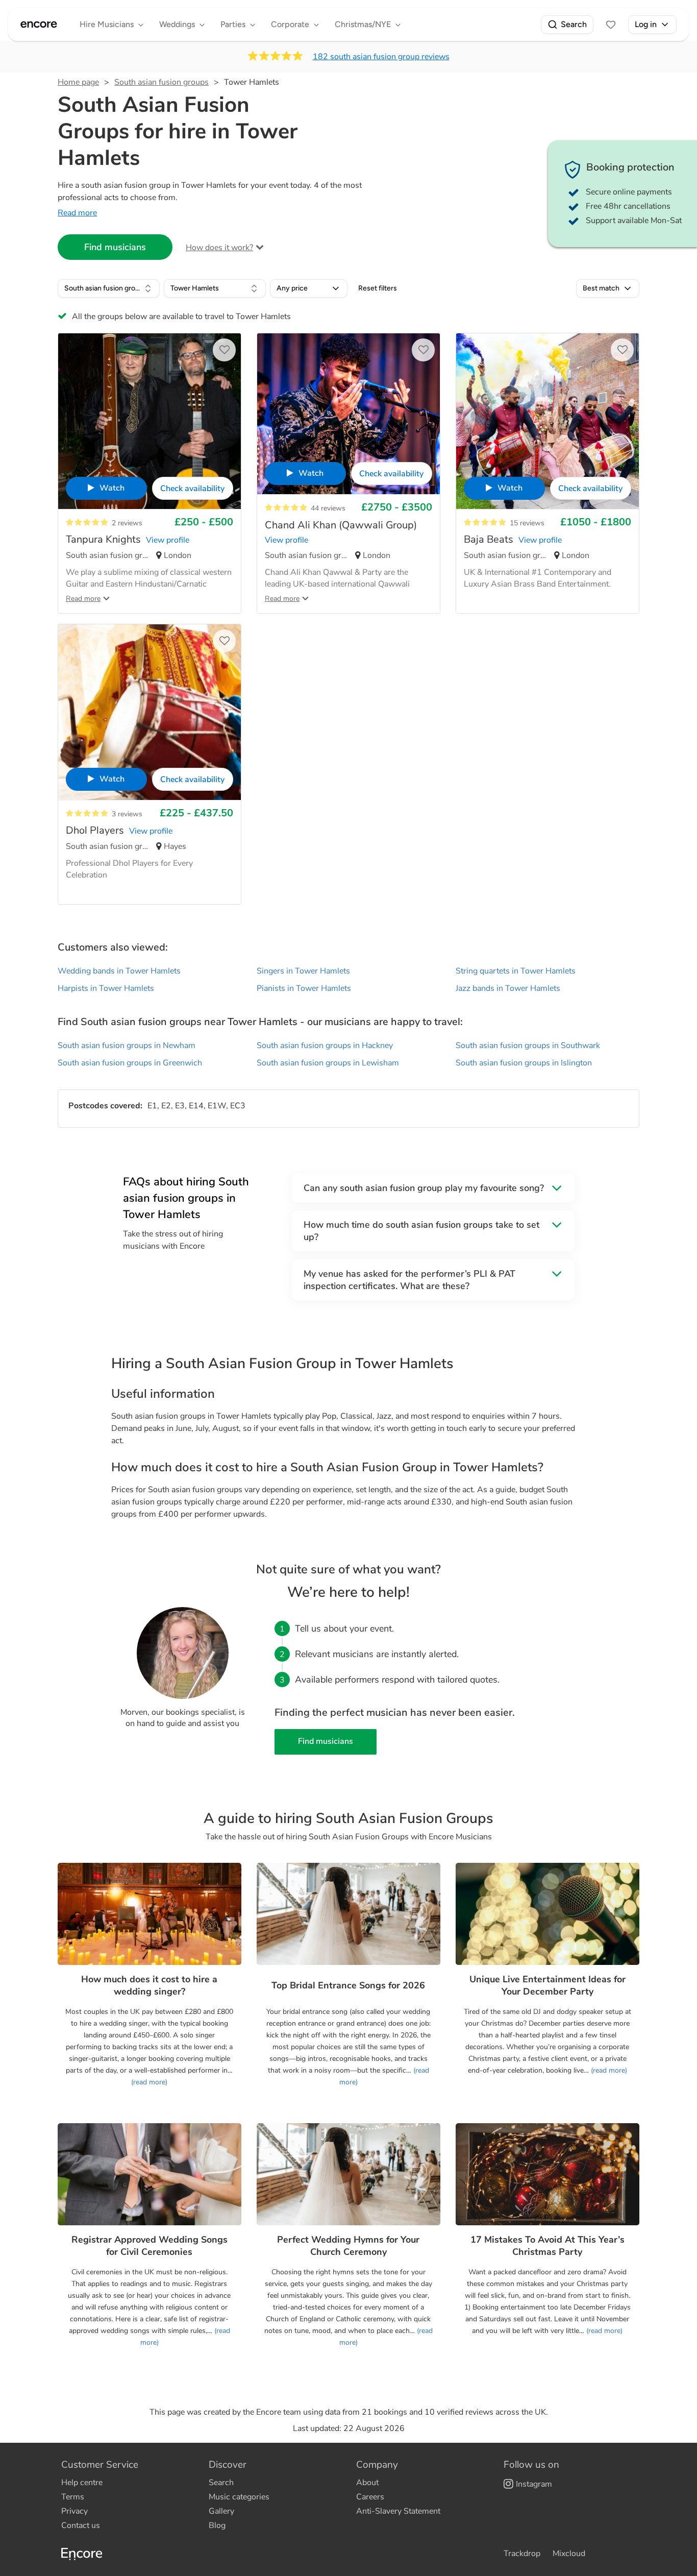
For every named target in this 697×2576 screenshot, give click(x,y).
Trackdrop (522, 2554)
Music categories (239, 2497)
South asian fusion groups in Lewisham (328, 1063)
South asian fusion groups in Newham (127, 1046)
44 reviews (328, 508)
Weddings (177, 24)
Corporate (290, 24)
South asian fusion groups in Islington (524, 1063)
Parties (233, 24)
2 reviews (127, 523)
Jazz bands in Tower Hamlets (508, 988)
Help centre (82, 2483)
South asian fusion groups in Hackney (325, 1046)
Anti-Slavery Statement (398, 2511)
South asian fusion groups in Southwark (528, 1046)
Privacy (74, 2511)
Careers (370, 2497)
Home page (78, 82)
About (367, 2483)
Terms (73, 2497)
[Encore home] (39, 25)
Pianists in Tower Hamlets (304, 988)
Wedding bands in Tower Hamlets (119, 971)
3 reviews (127, 814)
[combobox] (109, 288)
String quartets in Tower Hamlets (516, 971)
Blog (217, 2525)
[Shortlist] (611, 25)
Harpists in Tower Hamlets (106, 988)
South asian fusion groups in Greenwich (130, 1063)
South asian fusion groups (161, 82)
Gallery (221, 2511)
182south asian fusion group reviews (381, 57)
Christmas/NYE (363, 24)
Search (574, 24)
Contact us (81, 2525)
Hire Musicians (107, 24)
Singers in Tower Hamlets (303, 971)
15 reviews (527, 523)
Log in (646, 24)
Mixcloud (569, 2554)
